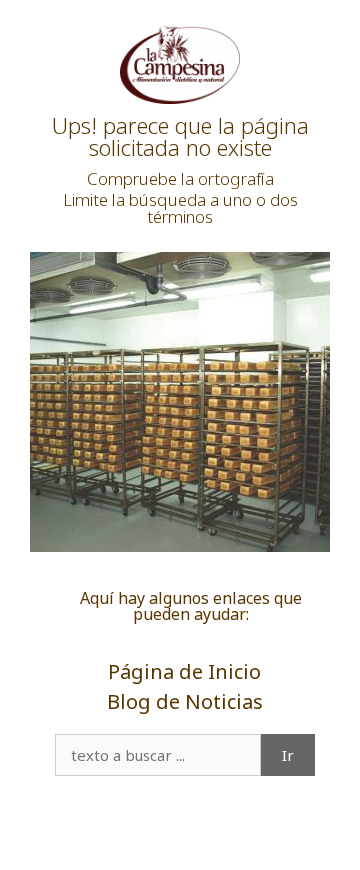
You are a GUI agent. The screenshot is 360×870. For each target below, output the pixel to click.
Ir (288, 755)
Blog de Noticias (185, 701)
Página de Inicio (184, 671)
